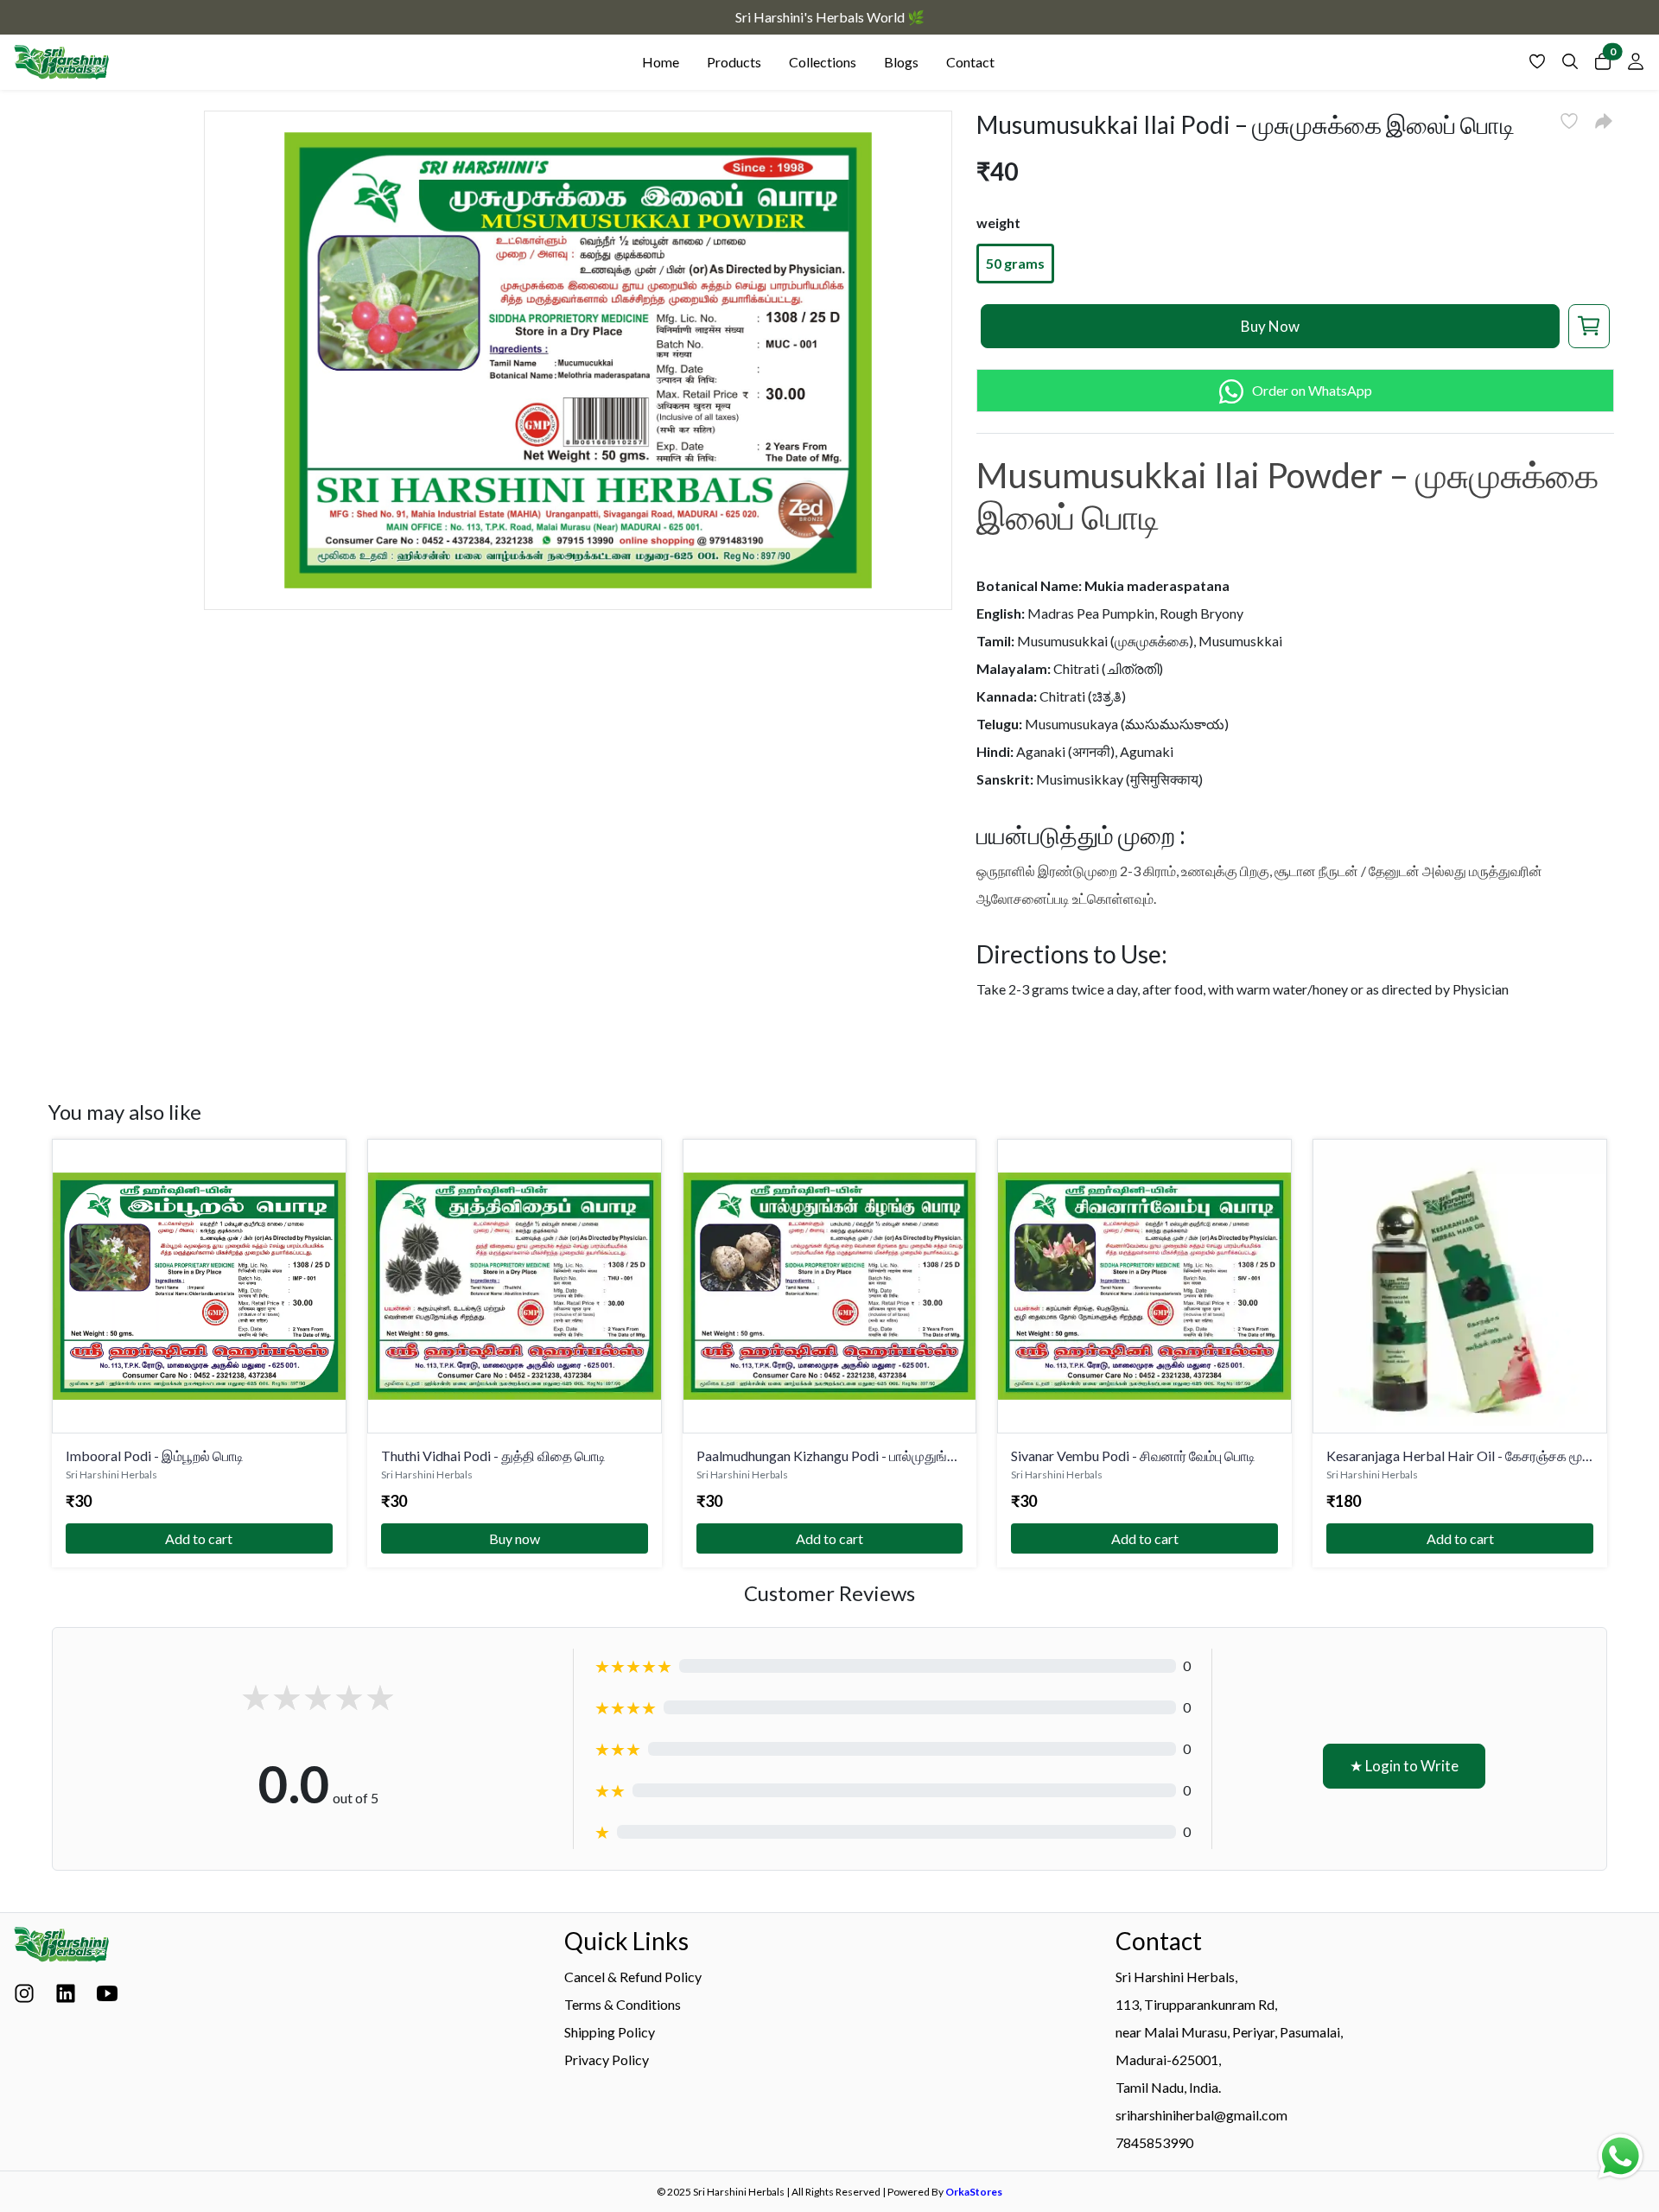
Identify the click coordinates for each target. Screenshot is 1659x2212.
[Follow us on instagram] (24, 1998)
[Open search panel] (1570, 66)
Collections (823, 62)
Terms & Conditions (623, 2004)
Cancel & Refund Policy (633, 1977)
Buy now (515, 1538)
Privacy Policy (607, 2059)
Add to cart (199, 1538)
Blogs (901, 62)
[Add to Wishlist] (1569, 121)
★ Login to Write (1404, 1766)
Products (734, 62)
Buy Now (1270, 326)
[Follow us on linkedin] (66, 1998)
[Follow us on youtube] (107, 1998)
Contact (970, 62)
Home (661, 62)
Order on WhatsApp (1312, 390)
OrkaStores (974, 2192)
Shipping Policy (610, 2032)
